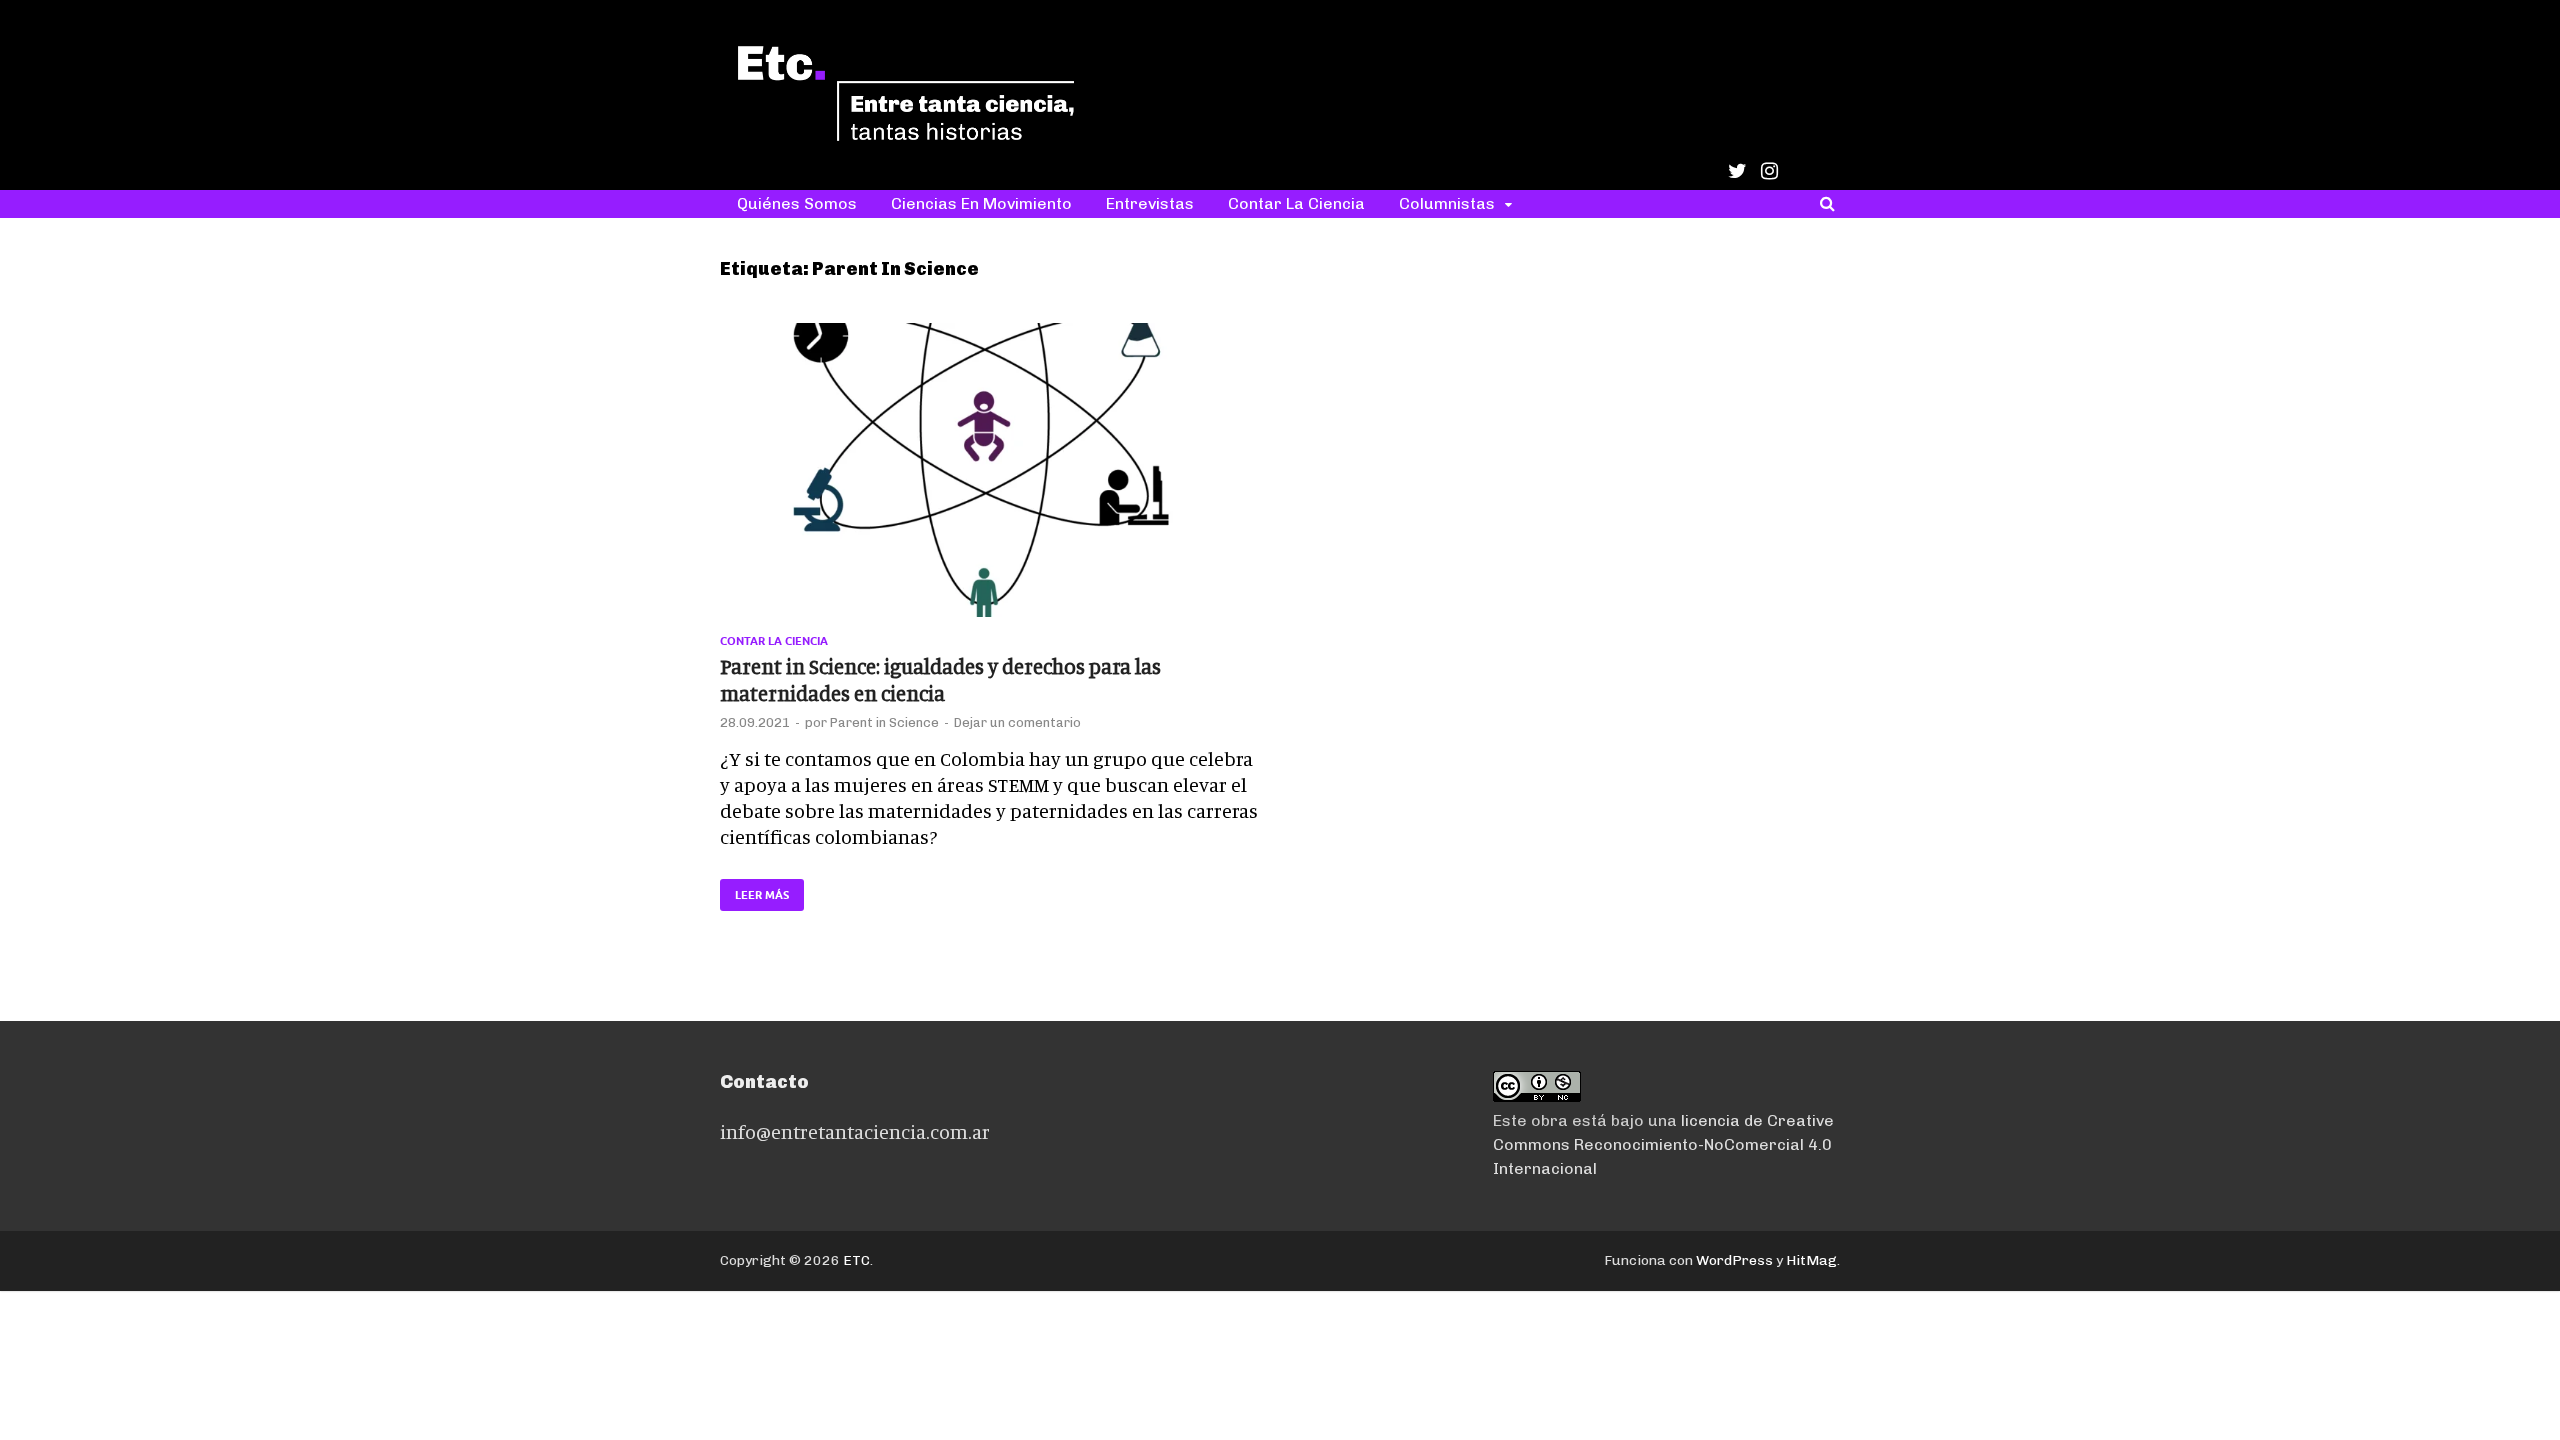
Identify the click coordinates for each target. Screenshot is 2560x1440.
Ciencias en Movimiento (981, 203)
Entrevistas (1150, 203)
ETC (856, 1260)
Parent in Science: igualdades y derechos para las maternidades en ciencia (940, 679)
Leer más (754, 890)
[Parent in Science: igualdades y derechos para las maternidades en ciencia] (990, 478)
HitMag (1811, 1260)
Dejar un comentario (1017, 722)
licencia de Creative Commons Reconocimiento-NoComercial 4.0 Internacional (1663, 1144)
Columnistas (1447, 203)
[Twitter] (1737, 171)
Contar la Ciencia (1296, 203)
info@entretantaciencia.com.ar (855, 1131)
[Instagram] (1769, 171)
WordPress (1734, 1260)
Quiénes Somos (797, 203)
